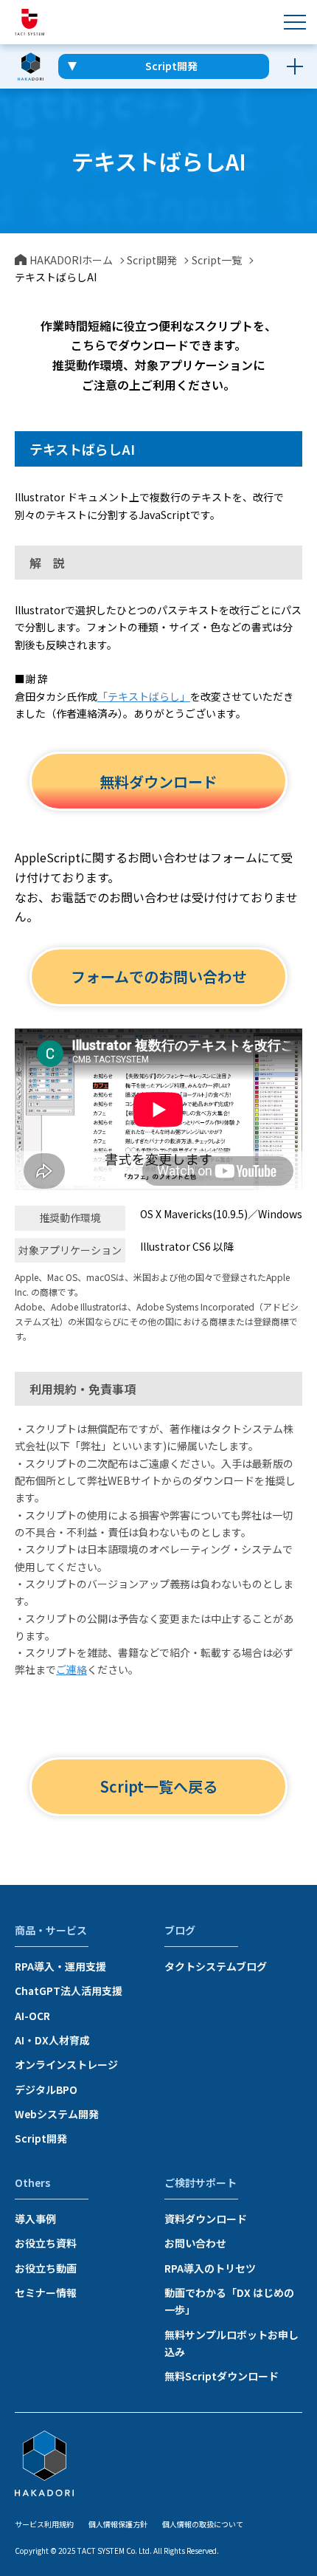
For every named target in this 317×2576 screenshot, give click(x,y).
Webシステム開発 (57, 2114)
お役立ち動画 (46, 2268)
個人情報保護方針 (118, 2524)
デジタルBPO (46, 2089)
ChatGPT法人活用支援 (69, 1991)
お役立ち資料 (46, 2243)
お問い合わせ (195, 2243)
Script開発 (41, 2138)
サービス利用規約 (44, 2524)
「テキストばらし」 (144, 696)
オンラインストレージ (66, 2064)
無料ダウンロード (158, 782)
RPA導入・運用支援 (60, 1966)
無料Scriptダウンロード (222, 2376)
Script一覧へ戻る (159, 1786)
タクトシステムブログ (216, 1966)
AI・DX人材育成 (52, 2040)
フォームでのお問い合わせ (159, 976)
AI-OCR (32, 2016)
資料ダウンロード (206, 2219)
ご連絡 (72, 1669)
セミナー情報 (46, 2292)
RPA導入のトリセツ (210, 2268)
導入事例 (35, 2219)
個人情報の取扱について (203, 2524)
